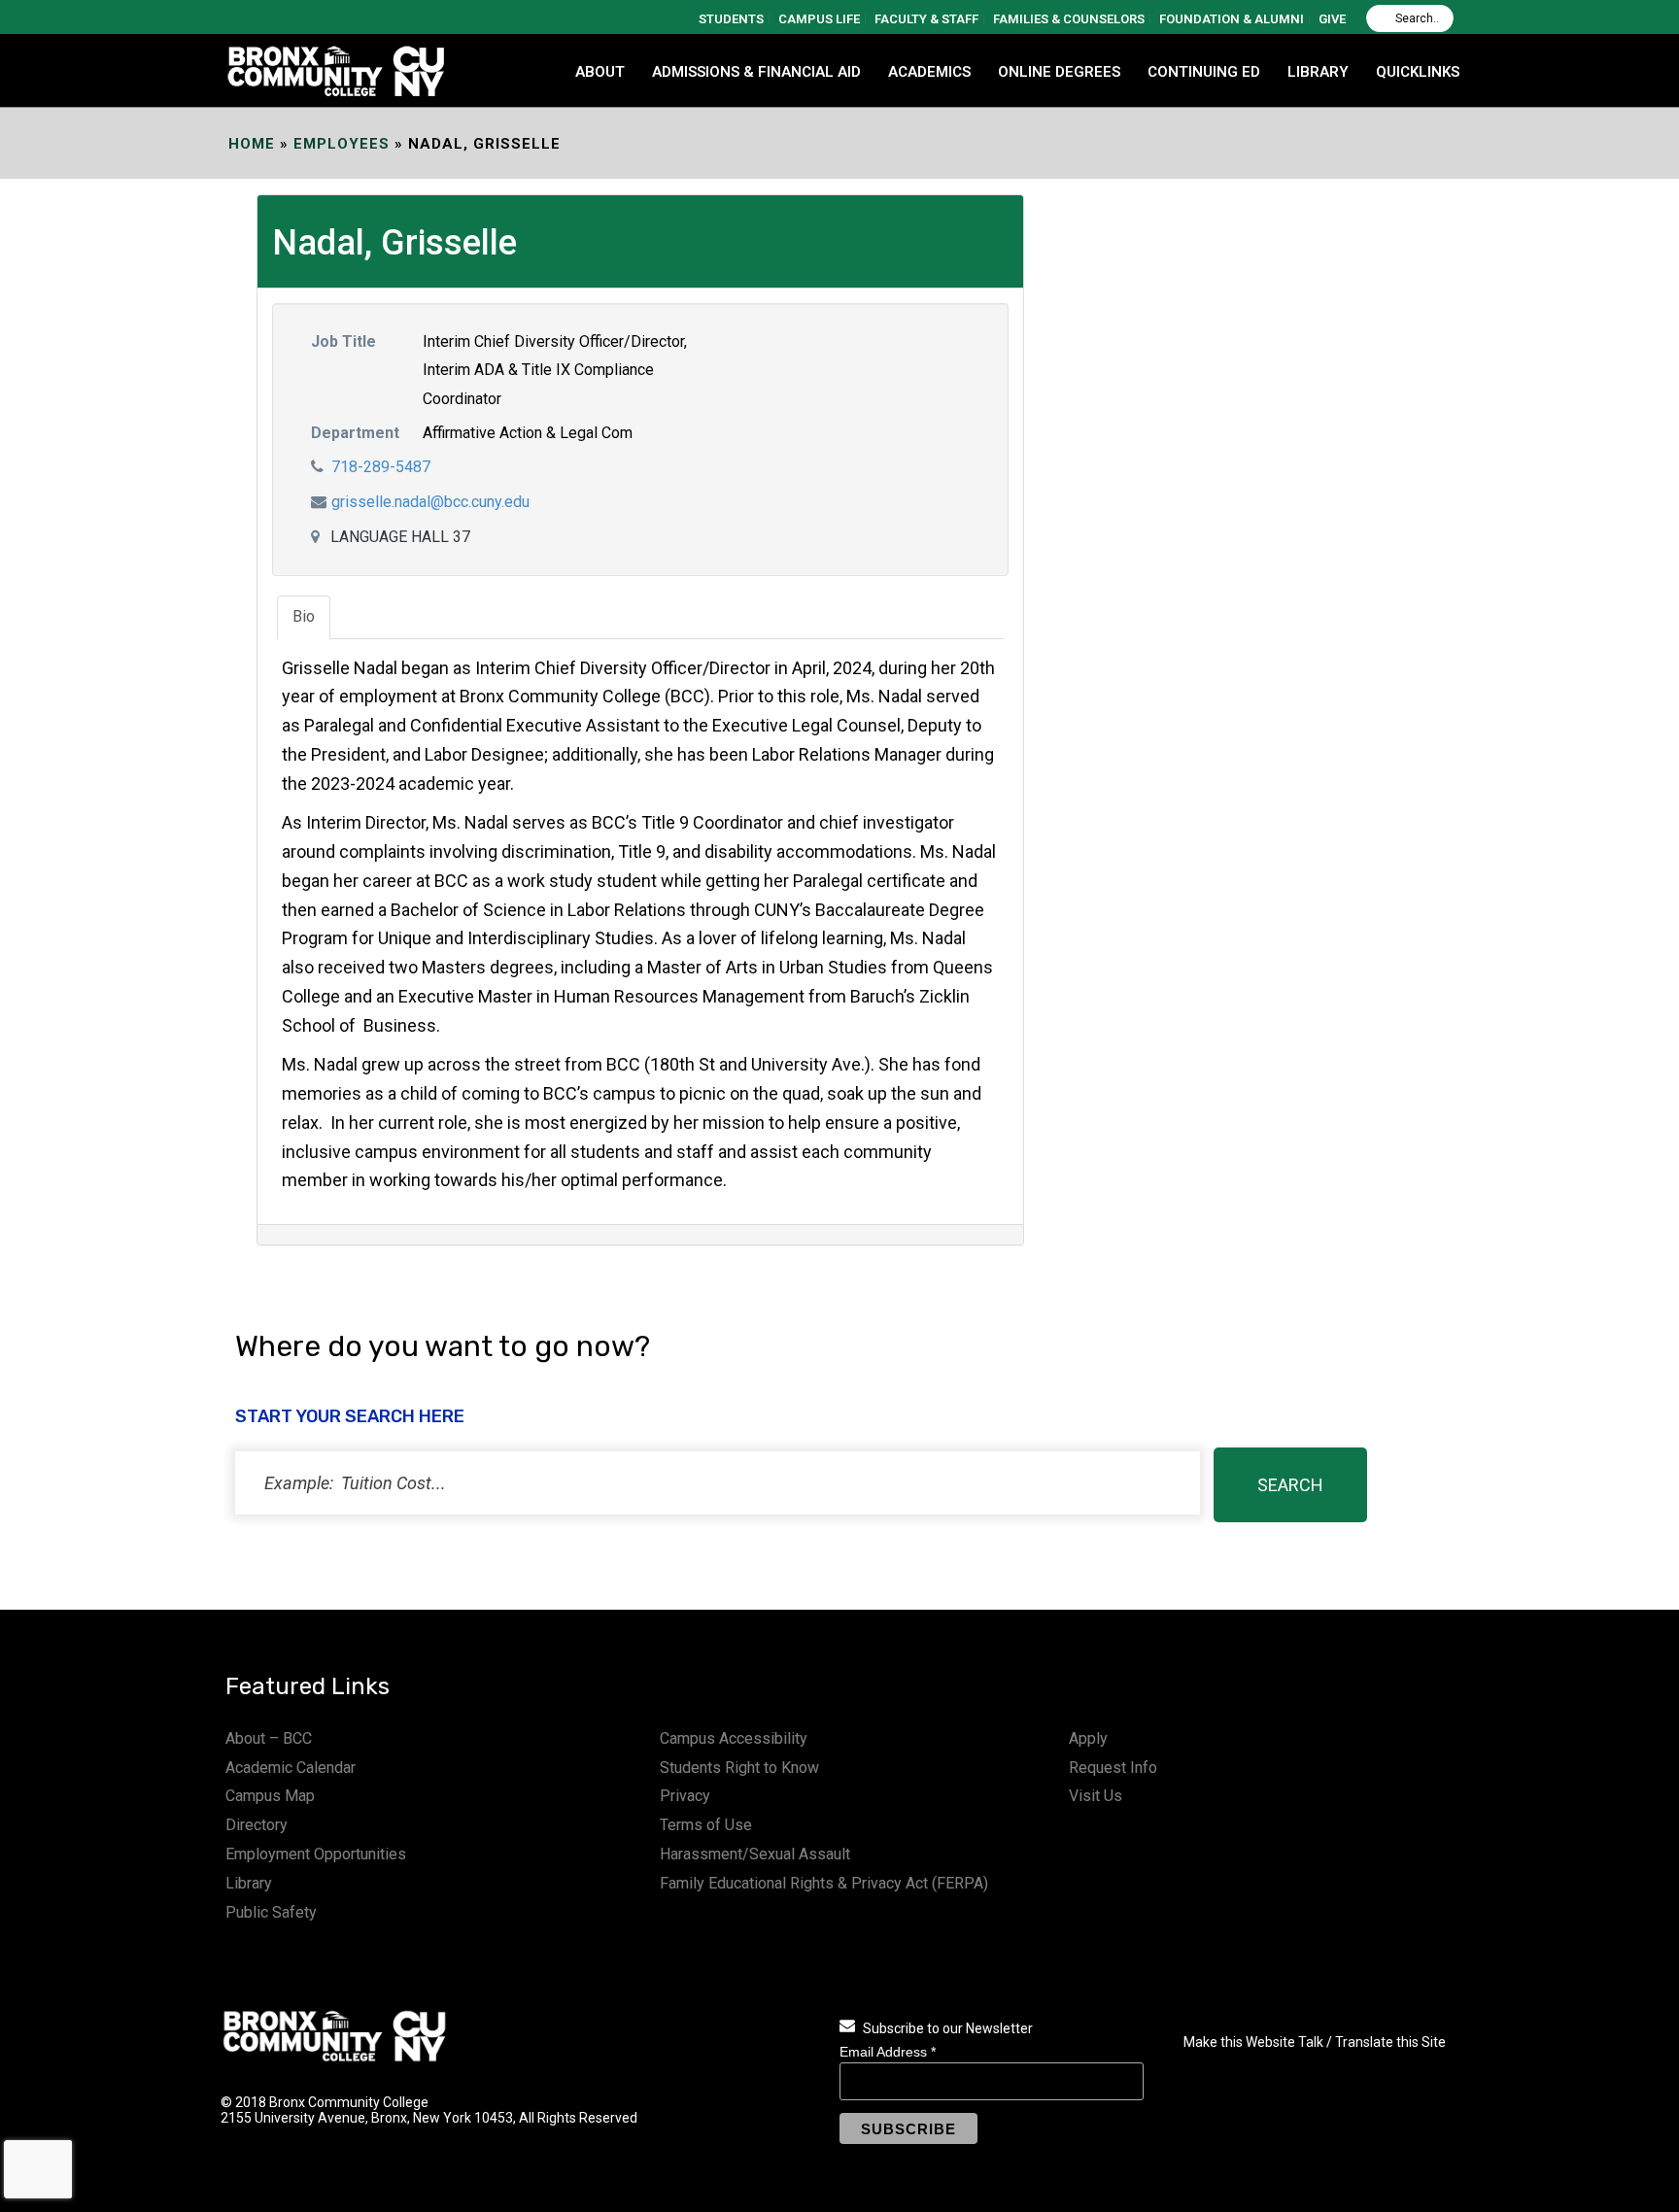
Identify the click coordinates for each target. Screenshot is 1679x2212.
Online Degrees (1059, 72)
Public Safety (271, 1912)
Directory (257, 1825)
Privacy (685, 1796)
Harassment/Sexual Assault (755, 1854)
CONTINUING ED (1204, 72)
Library (249, 1883)
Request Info (1113, 1768)
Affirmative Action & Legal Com (528, 433)
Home (252, 144)
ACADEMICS (929, 72)
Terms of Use (706, 1825)
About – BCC (269, 1738)
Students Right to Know (739, 1768)
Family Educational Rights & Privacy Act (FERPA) (824, 1883)
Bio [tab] (304, 616)
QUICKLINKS (1418, 72)
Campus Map (270, 1796)
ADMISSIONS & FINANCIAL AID (756, 72)
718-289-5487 (381, 467)
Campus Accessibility (734, 1738)
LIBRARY (1318, 72)
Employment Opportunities (316, 1854)
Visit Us (1096, 1796)
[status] (718, 1483)
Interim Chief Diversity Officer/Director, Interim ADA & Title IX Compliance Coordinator (555, 371)
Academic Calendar (291, 1768)
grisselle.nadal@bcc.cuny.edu (430, 502)
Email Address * (888, 2052)
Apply (1088, 1738)
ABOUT (600, 72)
